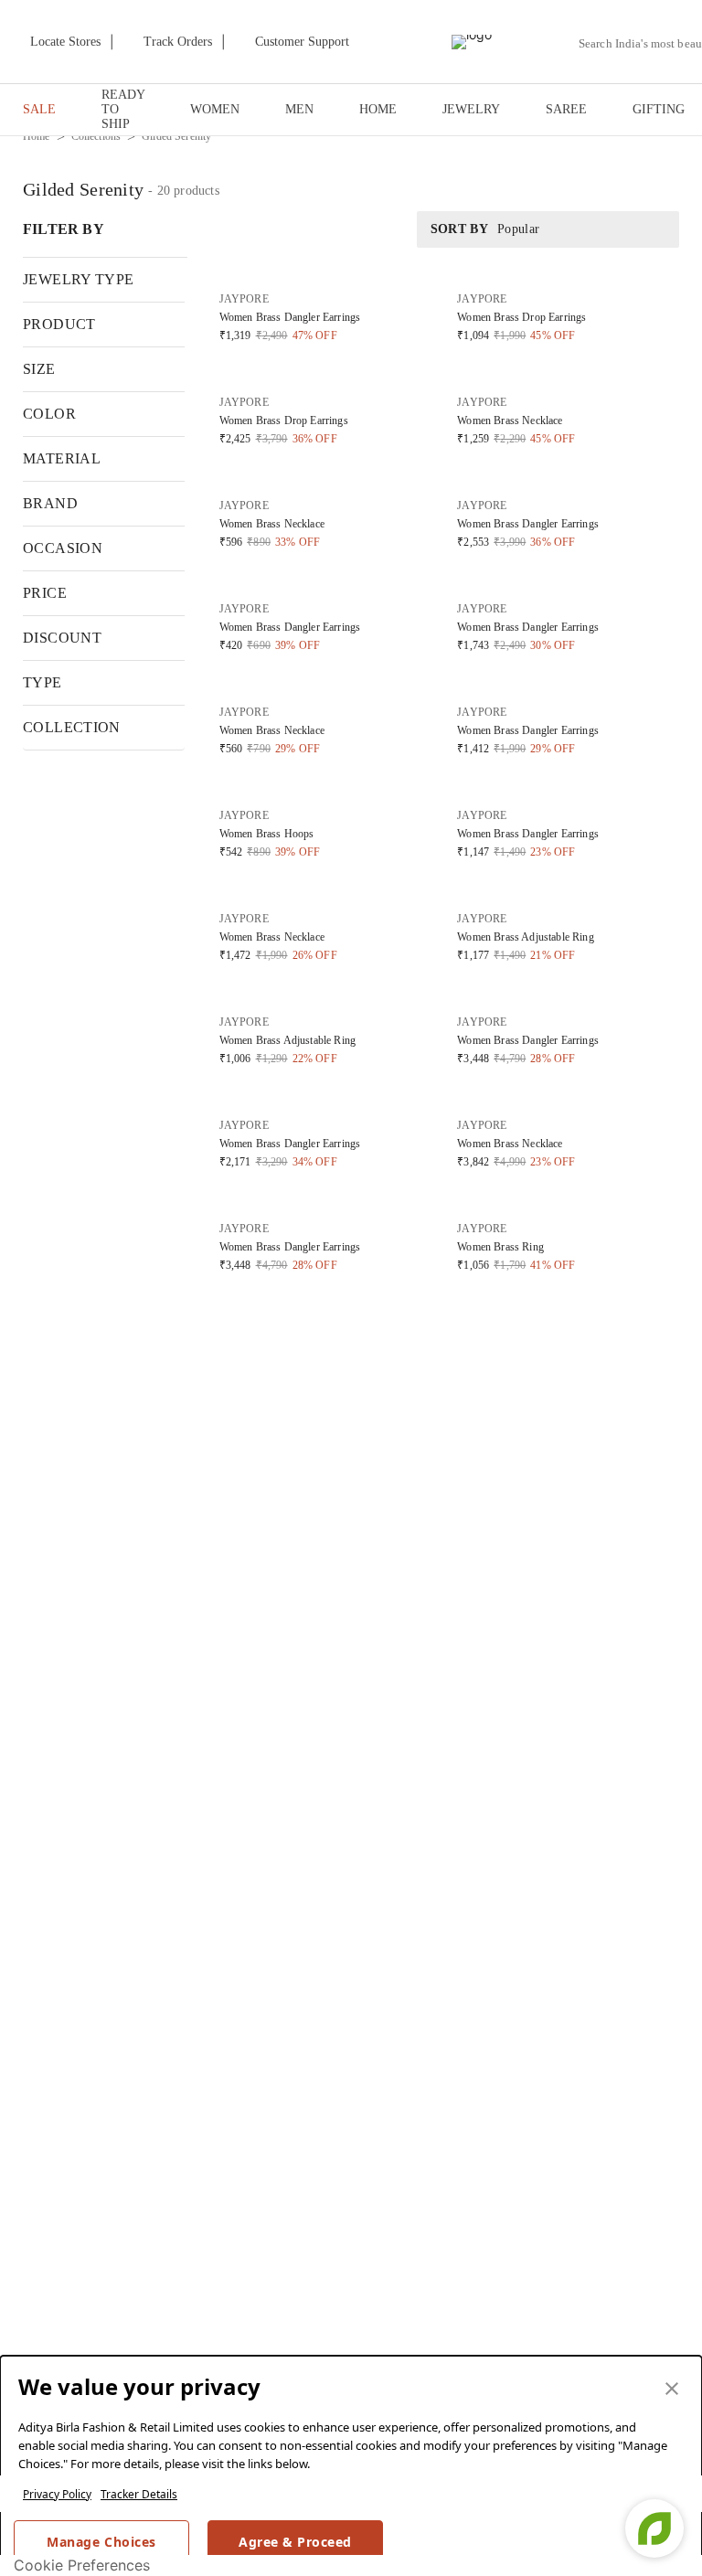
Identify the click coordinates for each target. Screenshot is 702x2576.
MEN (299, 109)
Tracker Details (139, 2494)
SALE (39, 109)
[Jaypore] (472, 42)
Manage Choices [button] (101, 2542)
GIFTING (659, 109)
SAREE (566, 109)
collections (96, 136)
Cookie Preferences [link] (82, 2565)
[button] (326, 314)
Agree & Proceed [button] (295, 2542)
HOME (378, 109)
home (37, 136)
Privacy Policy (57, 2494)
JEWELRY (471, 109)
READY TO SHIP (123, 109)
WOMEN (215, 109)
